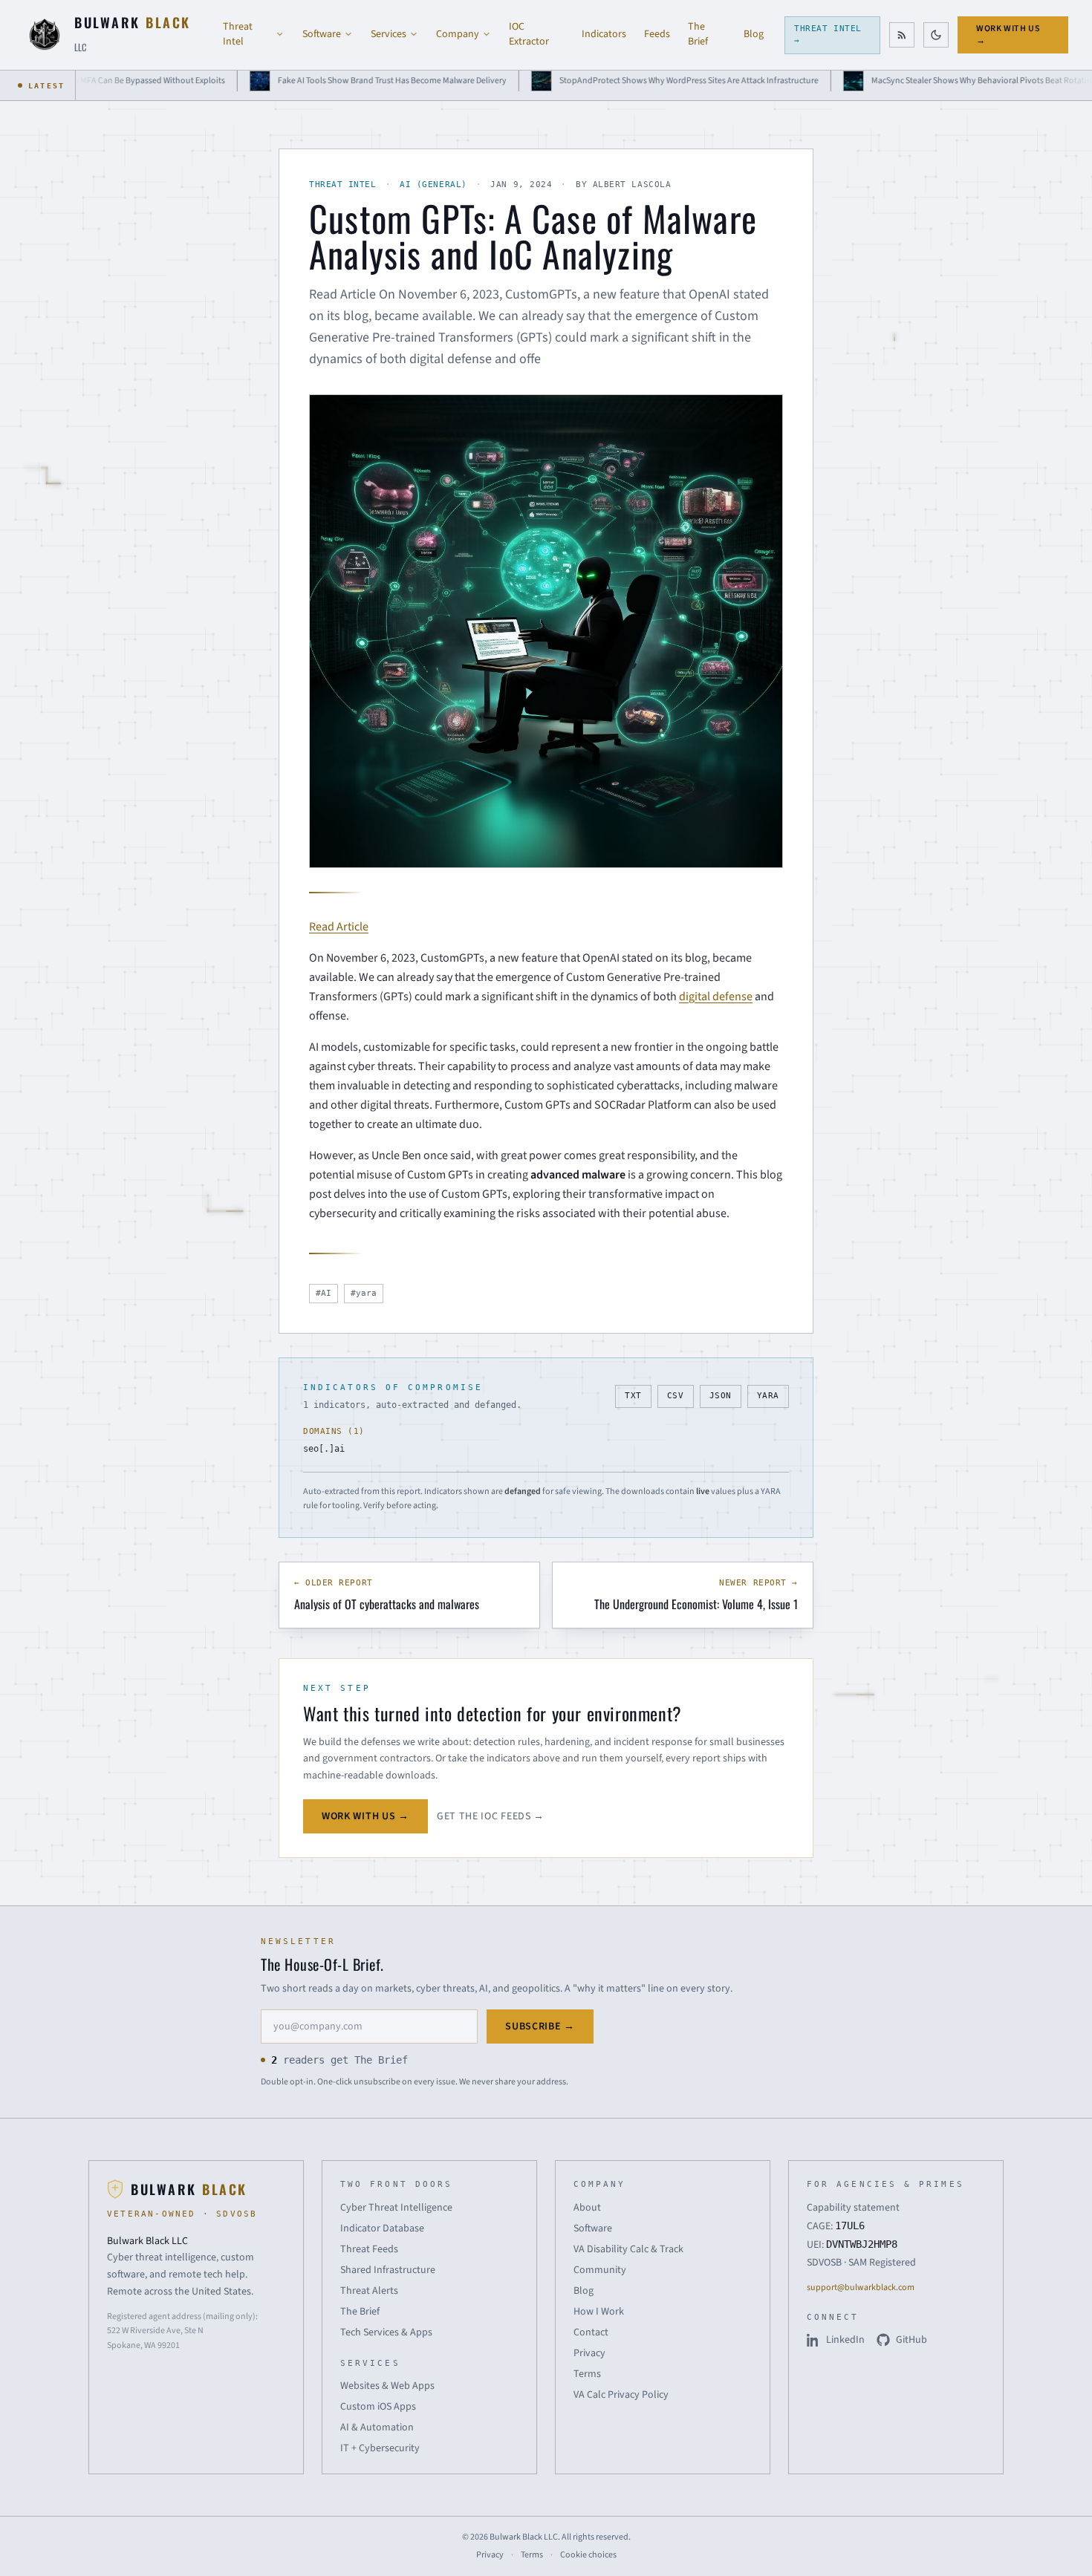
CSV (676, 1396)
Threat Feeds (369, 2249)
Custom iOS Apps (378, 2407)
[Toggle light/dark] (936, 35)
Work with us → (1008, 35)
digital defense (716, 997)
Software (322, 34)
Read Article (339, 927)
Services (389, 34)
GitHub (911, 2340)
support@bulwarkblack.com (861, 2288)
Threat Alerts (369, 2291)
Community (600, 2270)
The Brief (698, 34)
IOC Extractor (529, 34)
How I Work (599, 2312)
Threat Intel (238, 34)
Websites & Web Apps (387, 2386)
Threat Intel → (828, 35)
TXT (633, 1396)
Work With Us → (365, 1816)
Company (458, 34)
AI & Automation (377, 2427)
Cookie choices (588, 2555)
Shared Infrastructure (388, 2270)
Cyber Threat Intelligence (396, 2208)
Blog (754, 34)
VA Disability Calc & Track (628, 2249)
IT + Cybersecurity (380, 2448)
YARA (768, 1396)
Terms (587, 2374)
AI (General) (433, 185)
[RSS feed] (902, 35)
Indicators (604, 34)
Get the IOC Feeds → (491, 1816)
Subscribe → (540, 2026)
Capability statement (853, 2208)
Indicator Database (382, 2228)
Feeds (657, 34)
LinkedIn (845, 2340)
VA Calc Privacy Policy (621, 2395)
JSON (721, 1396)
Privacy (589, 2353)
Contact (591, 2332)
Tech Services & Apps (386, 2332)
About (587, 2208)
